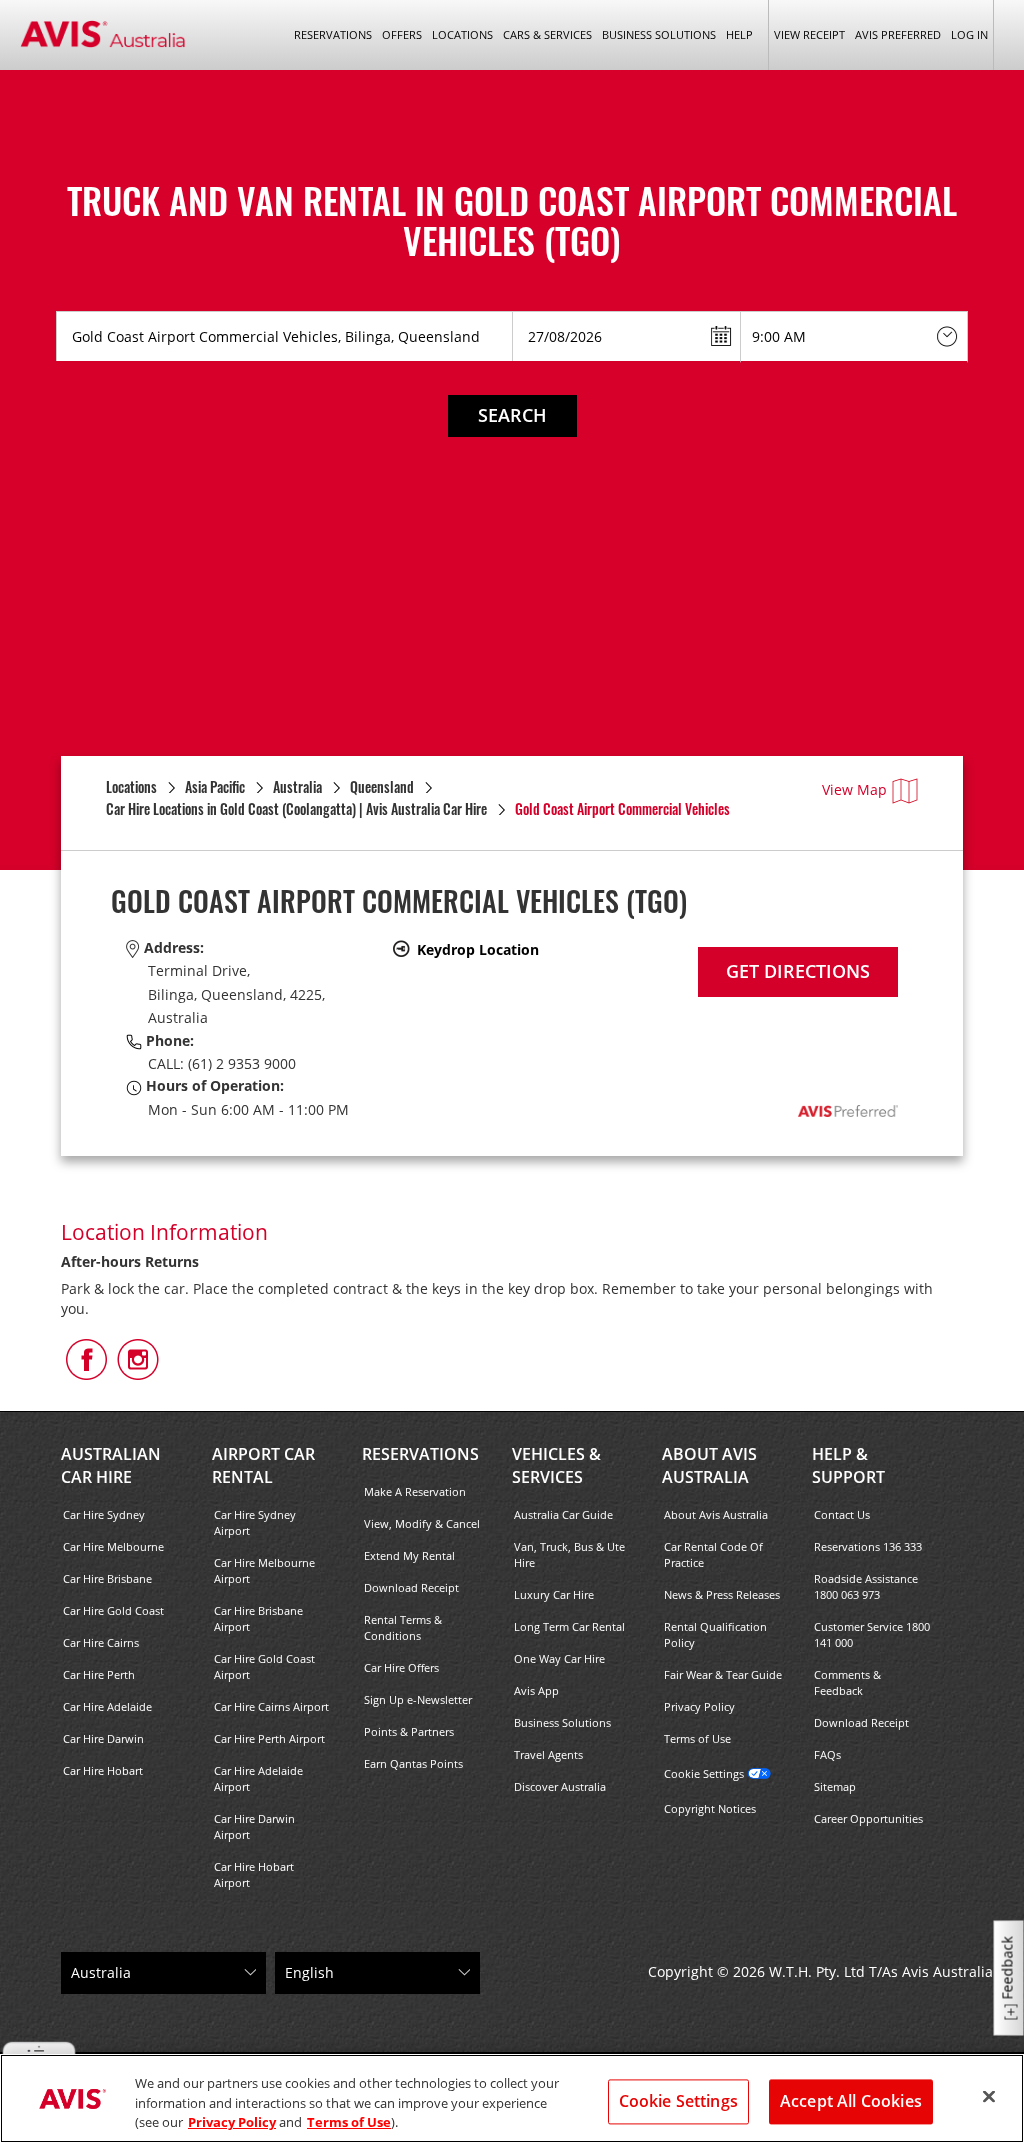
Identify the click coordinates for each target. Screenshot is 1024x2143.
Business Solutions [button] (659, 34)
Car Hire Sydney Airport (255, 1522)
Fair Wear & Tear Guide (723, 1674)
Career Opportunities (868, 1818)
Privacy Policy (699, 1706)
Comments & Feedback (847, 1682)
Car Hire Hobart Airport (254, 1874)
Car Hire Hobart (103, 1770)
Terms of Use (697, 1738)
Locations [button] (462, 34)
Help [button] (739, 34)
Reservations (420, 1454)
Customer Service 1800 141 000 (872, 1634)
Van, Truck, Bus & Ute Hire (569, 1554)
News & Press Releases (722, 1594)
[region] (512, 2098)
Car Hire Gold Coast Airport (264, 1666)
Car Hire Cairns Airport (271, 1706)
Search (512, 415)
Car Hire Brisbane (107, 1578)
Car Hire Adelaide (107, 1706)
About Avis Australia (709, 1465)
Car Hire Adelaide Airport (258, 1778)
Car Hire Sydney (104, 1514)
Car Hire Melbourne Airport (264, 1570)
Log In (969, 34)
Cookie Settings (704, 1773)
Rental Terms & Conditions (403, 1627)
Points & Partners (409, 1731)
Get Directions (798, 971)
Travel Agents (548, 1754)
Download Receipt (411, 1587)
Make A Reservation (415, 1491)
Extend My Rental (409, 1555)
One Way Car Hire (559, 1658)
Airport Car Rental (263, 1465)
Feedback (1007, 1968)
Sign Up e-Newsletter (418, 1699)
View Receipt (809, 34)
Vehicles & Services (556, 1465)
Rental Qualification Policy (715, 1634)
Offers (402, 34)
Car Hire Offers (401, 1667)
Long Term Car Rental (569, 1626)
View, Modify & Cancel (422, 1523)
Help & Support (848, 1465)
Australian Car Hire (111, 1465)
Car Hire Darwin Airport (254, 1826)
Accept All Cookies (851, 2101)
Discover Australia (560, 1786)
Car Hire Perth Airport (269, 1738)
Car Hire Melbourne (113, 1546)
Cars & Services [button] (547, 34)
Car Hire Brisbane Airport (258, 1618)
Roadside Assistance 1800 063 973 (866, 1586)
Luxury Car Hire (554, 1594)
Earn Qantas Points (413, 1763)
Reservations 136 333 (868, 1546)
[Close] (989, 2096)
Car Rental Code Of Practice (713, 1554)
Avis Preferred (898, 34)
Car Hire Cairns (101, 1642)
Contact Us (842, 1514)
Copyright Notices (710, 1808)
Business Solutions (562, 1722)
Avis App (536, 1690)
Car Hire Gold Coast (113, 1610)
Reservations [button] (333, 34)
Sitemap (835, 1786)
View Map (854, 789)
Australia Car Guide (563, 1514)
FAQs (827, 1754)
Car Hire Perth (99, 1674)
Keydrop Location (478, 949)
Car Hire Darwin (103, 1738)
